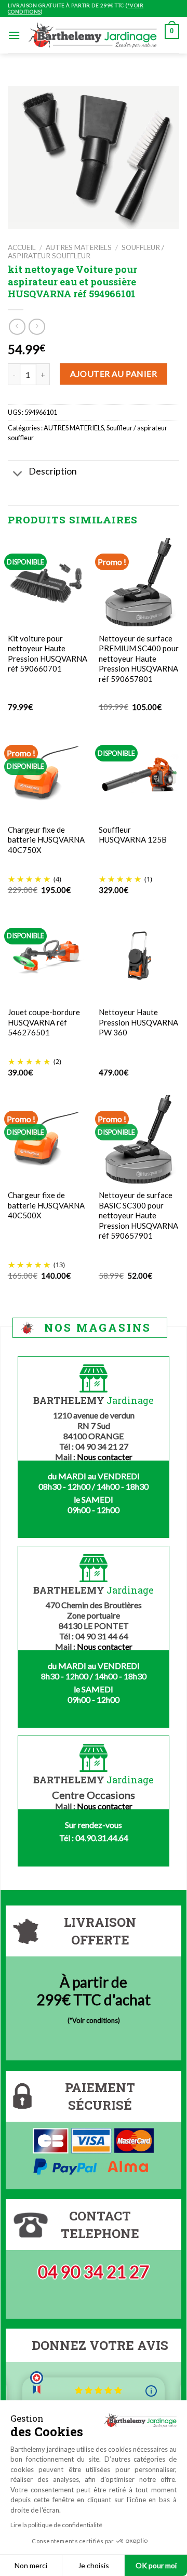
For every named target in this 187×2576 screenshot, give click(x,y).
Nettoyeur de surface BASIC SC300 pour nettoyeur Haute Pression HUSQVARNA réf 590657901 (138, 1215)
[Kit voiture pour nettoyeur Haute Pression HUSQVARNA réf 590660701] (48, 582)
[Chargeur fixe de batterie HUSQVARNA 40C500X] (48, 1139)
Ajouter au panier (113, 373)
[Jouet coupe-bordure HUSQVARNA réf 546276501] (48, 956)
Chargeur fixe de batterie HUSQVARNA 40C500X (46, 1205)
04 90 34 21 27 (94, 2272)
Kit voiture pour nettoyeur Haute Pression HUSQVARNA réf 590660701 (48, 654)
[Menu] (14, 35)
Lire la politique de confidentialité (56, 2525)
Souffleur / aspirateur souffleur (86, 252)
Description (53, 471)
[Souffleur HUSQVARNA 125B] (139, 773)
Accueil (22, 247)
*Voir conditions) (95, 2020)
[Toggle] (18, 474)
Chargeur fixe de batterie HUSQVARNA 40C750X (46, 840)
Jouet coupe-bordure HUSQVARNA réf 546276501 (44, 1022)
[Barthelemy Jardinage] (92, 36)
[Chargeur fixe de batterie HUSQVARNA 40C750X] (48, 773)
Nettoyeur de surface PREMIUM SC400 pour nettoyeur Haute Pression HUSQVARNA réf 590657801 (139, 659)
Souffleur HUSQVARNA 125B (133, 835)
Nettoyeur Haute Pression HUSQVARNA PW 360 (138, 1022)
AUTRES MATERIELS (79, 247)
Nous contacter (105, 1457)
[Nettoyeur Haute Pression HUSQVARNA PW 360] (139, 956)
